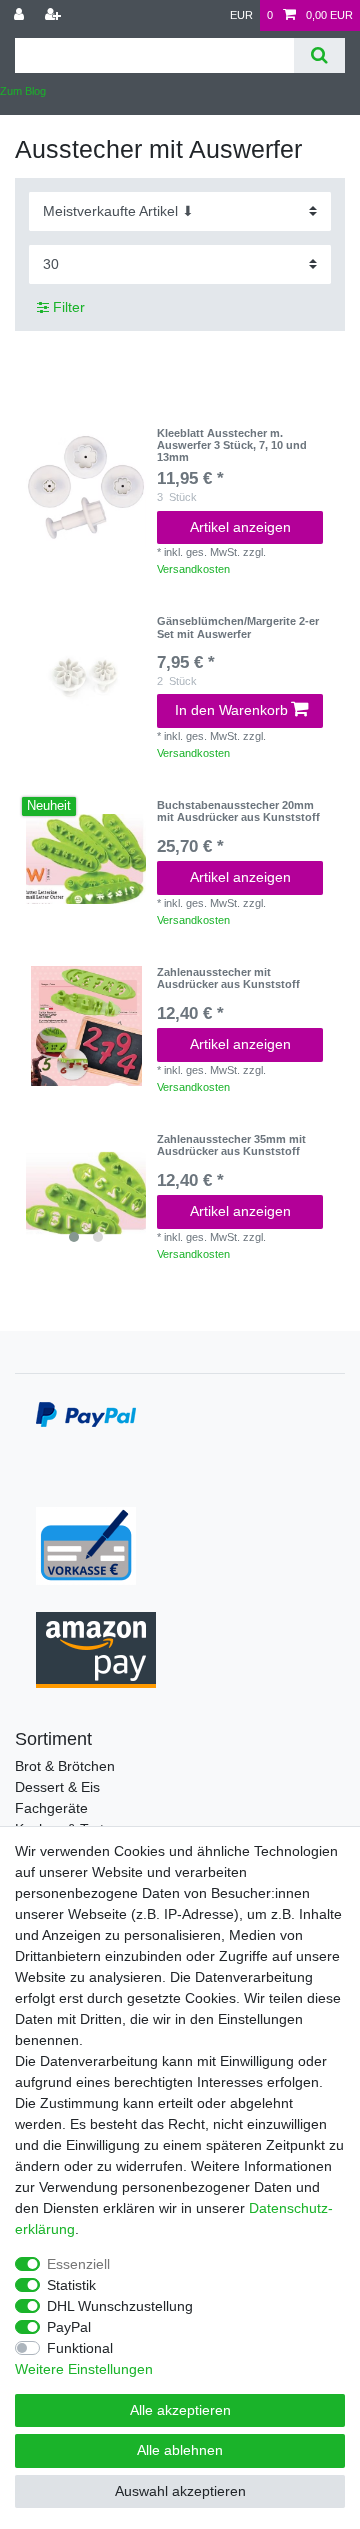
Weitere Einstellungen (84, 2369)
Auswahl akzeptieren (180, 2491)
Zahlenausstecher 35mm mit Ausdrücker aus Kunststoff (231, 1145)
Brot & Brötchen (65, 1766)
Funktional (80, 2348)
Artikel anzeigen (240, 527)
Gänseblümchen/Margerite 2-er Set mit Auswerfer (238, 627)
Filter (67, 307)
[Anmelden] (21, 15)
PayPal (69, 2327)
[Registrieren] (55, 15)
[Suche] (319, 55)
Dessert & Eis (57, 1787)
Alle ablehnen (180, 2450)
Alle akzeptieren (180, 2410)
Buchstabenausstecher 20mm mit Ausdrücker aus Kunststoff (238, 811)
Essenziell (78, 2264)
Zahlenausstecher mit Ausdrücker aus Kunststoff (228, 978)
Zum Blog (23, 91)
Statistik (71, 2285)
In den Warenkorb (231, 710)
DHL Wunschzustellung (120, 2306)
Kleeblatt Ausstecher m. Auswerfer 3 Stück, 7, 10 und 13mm (232, 445)
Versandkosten (193, 569)
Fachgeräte (51, 1808)
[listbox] (86, 1193)
